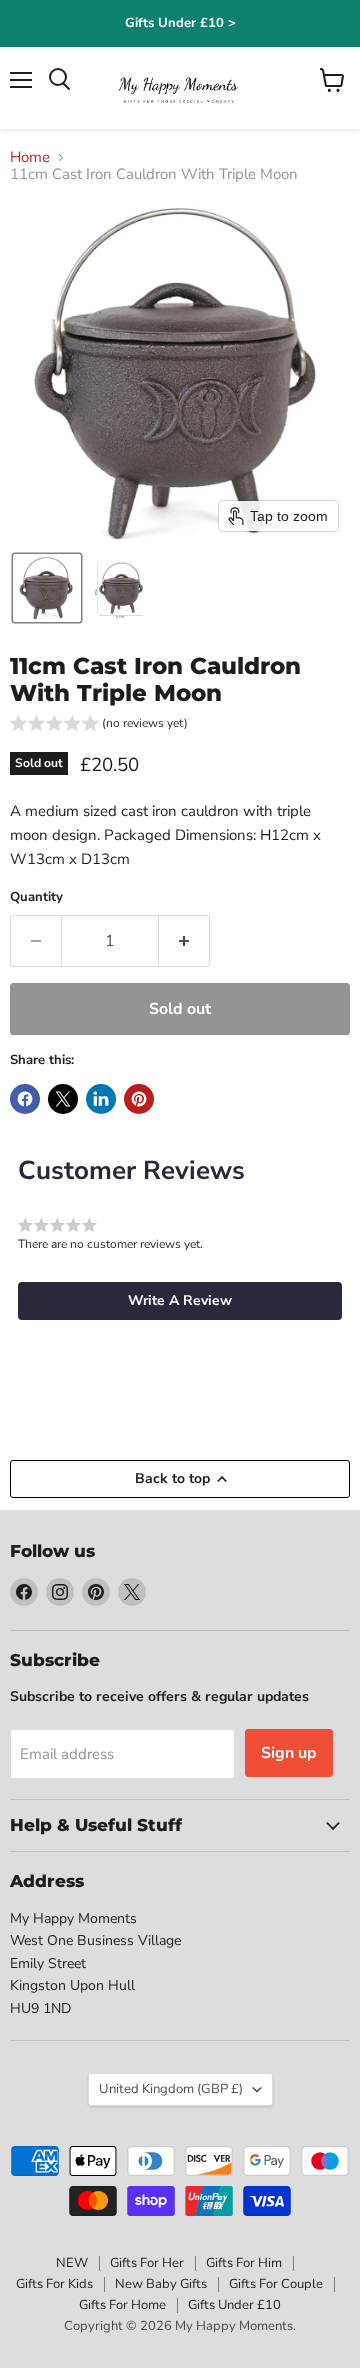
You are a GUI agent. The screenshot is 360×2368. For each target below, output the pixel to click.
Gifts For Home (122, 2305)
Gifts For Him (244, 2263)
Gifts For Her (147, 2263)
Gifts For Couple (276, 2284)
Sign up (289, 1753)
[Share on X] (63, 1099)
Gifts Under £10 (234, 2305)
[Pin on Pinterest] (139, 1099)
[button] (47, 588)
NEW (72, 2263)
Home (30, 157)
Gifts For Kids (54, 2284)
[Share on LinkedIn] (101, 1099)
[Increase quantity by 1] (184, 941)
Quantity (36, 897)
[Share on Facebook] (25, 1099)
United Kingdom (171, 2089)
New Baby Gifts (161, 2284)
